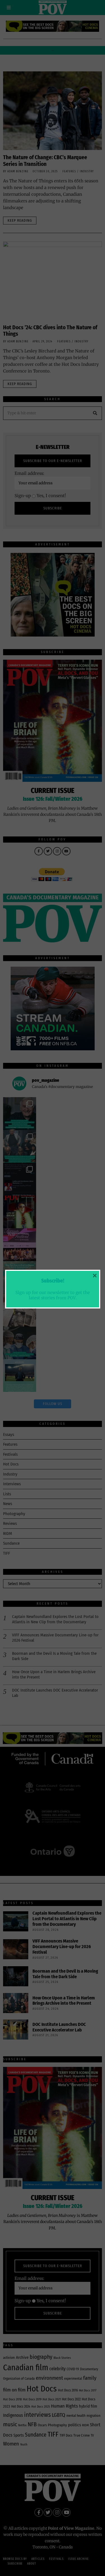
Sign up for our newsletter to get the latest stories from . (53, 1295)
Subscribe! (53, 1281)
